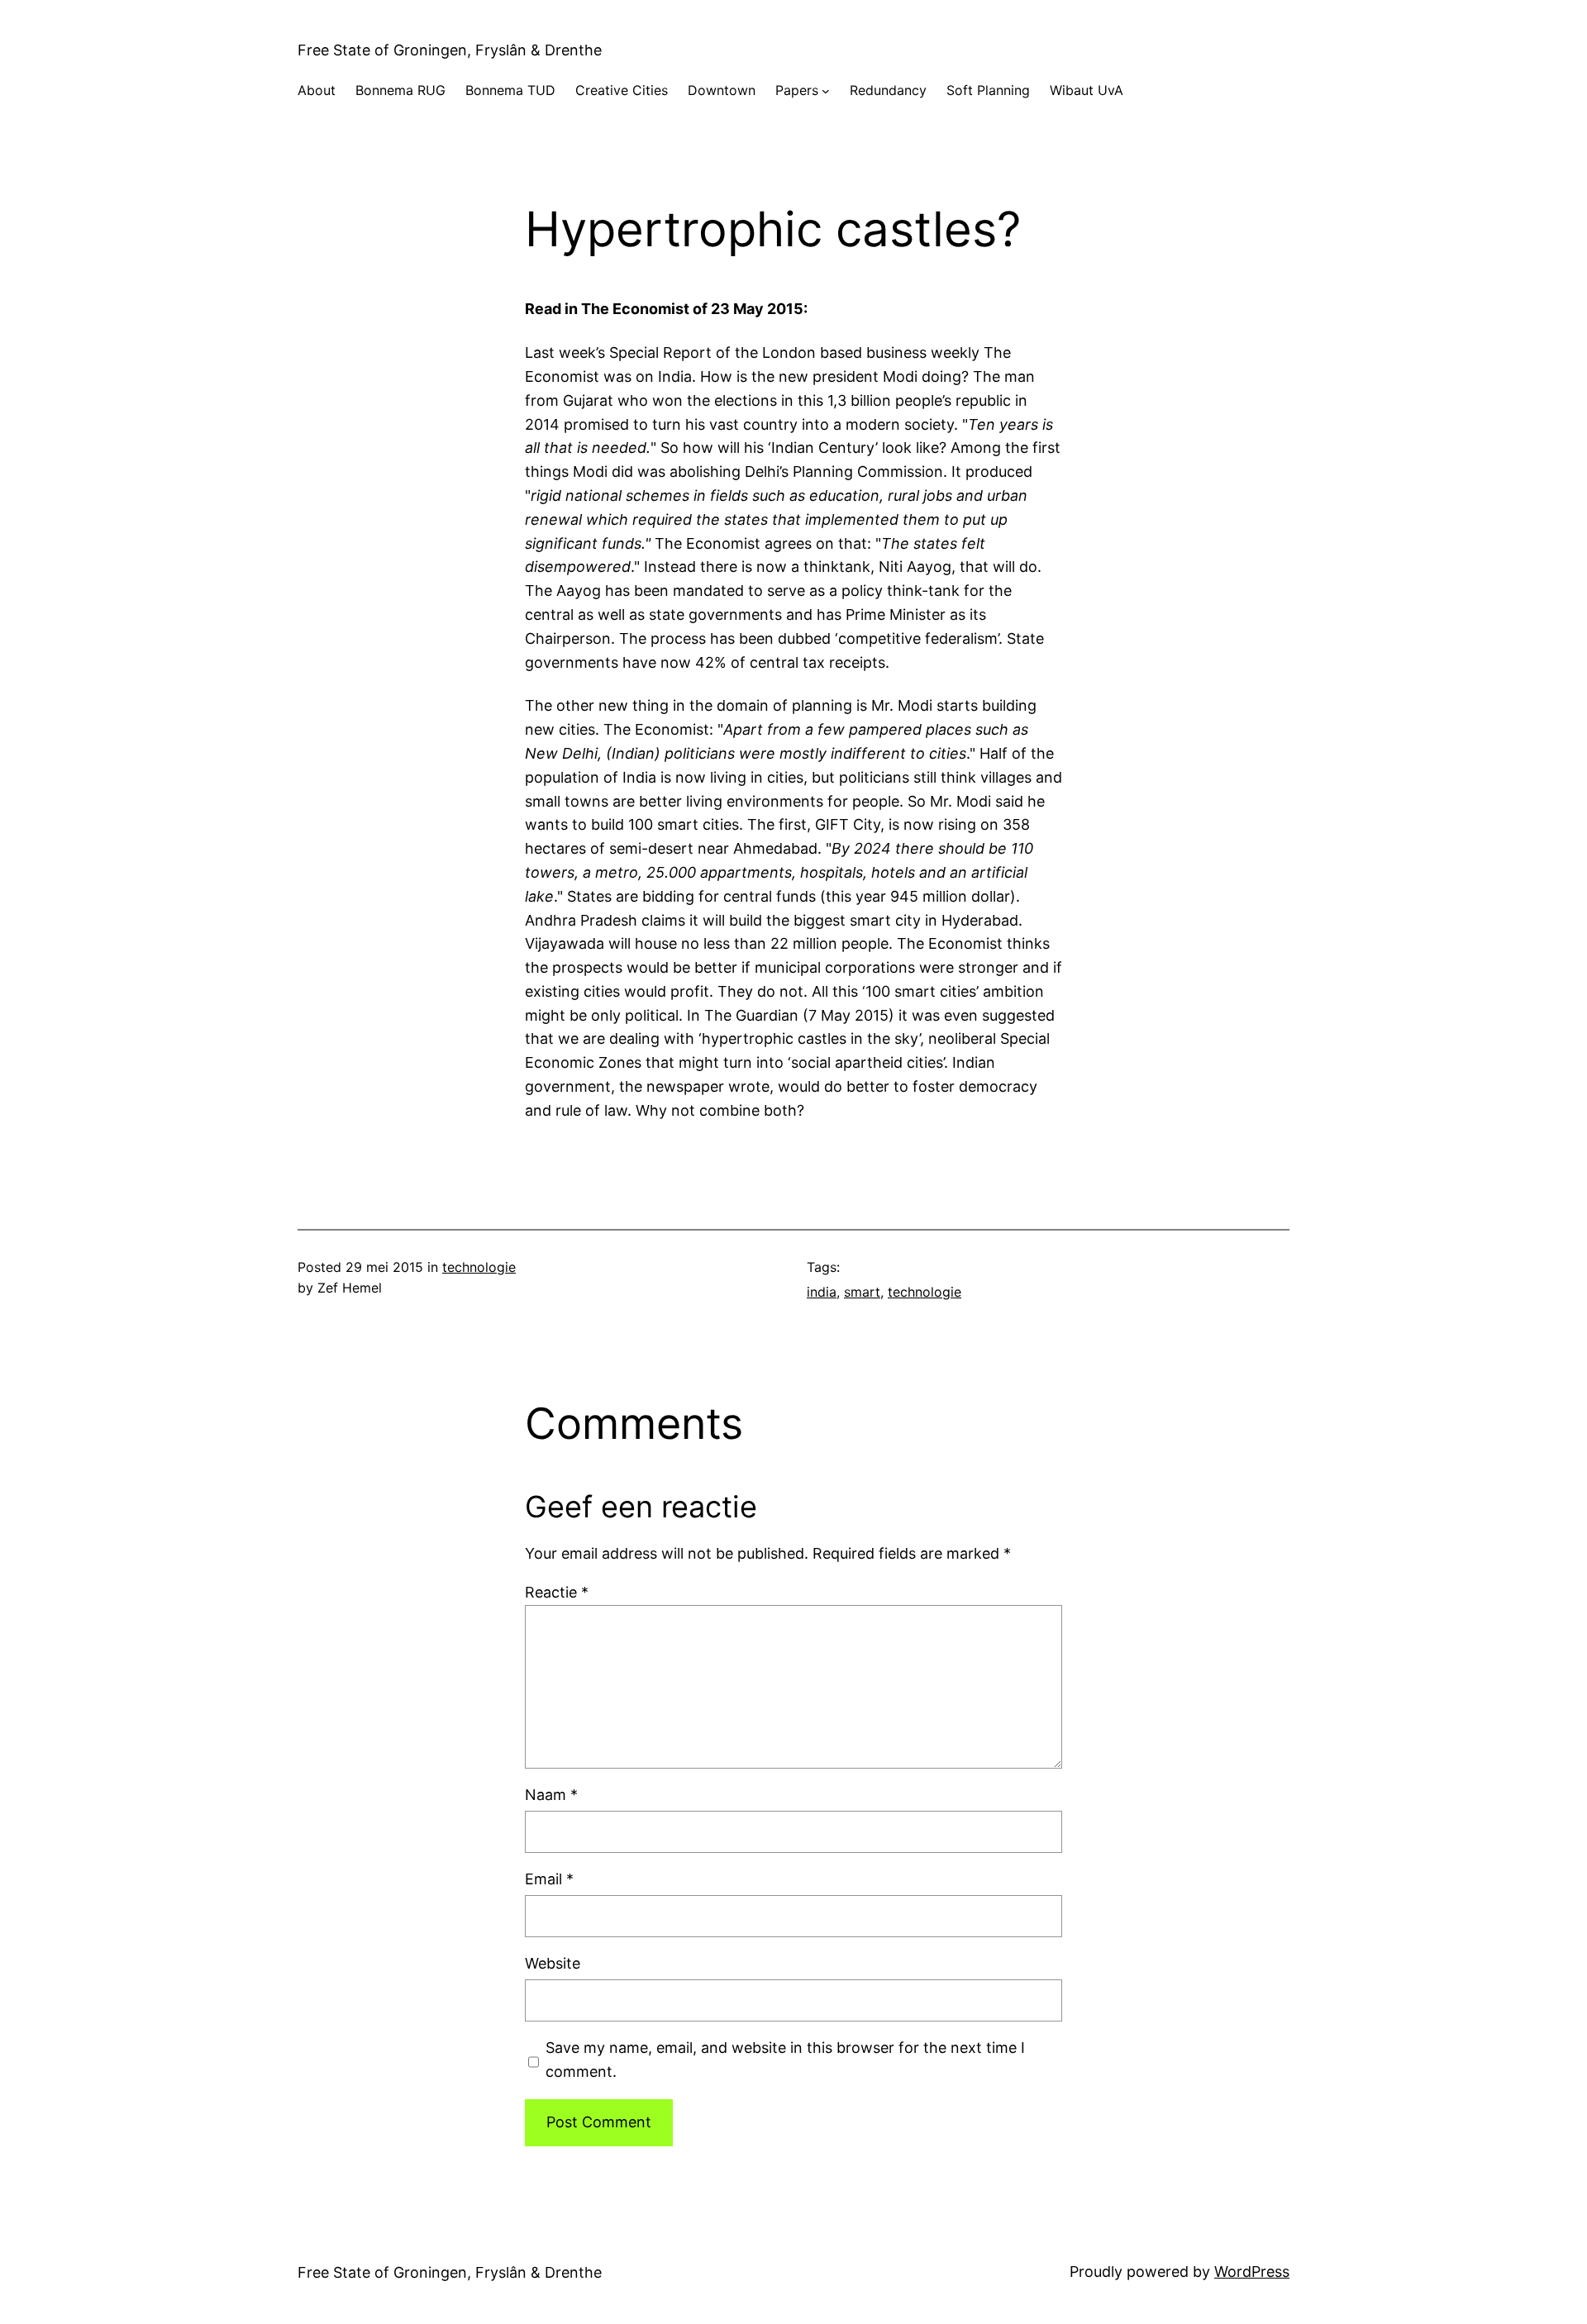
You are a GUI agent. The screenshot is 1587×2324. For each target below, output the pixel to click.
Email (549, 1879)
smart (862, 1292)
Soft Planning (988, 90)
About (317, 90)
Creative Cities (622, 90)
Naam (551, 1795)
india (822, 1292)
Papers (797, 90)
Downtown (722, 90)
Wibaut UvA (1087, 90)
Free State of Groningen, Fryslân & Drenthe (450, 50)
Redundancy (888, 90)
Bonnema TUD (510, 90)
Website (553, 1963)
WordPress (1252, 2272)
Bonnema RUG (400, 90)
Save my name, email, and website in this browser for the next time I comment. (785, 2060)
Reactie (557, 1592)
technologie (479, 1267)
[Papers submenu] (826, 91)
